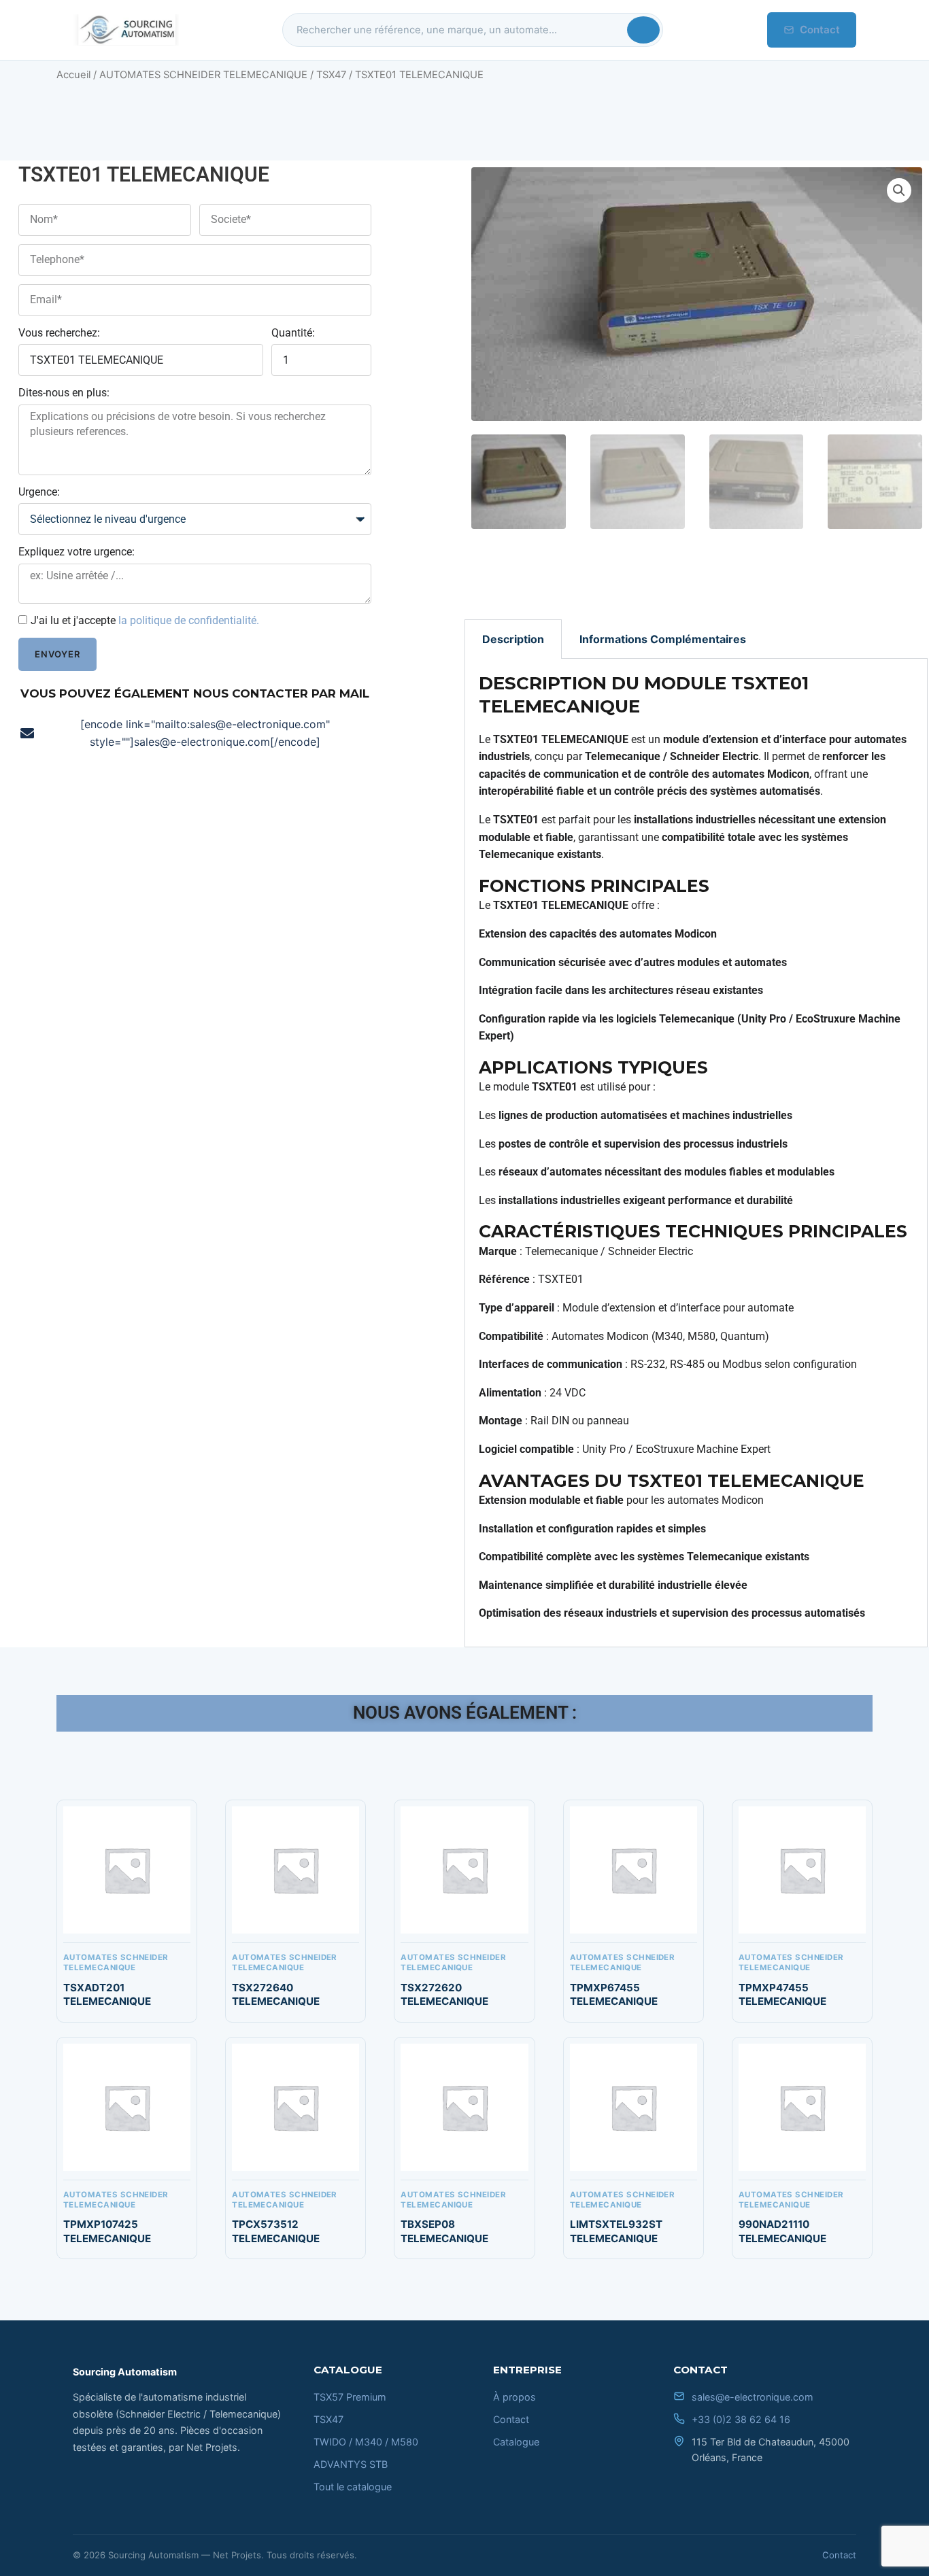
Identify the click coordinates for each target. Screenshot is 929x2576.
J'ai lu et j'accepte (145, 620)
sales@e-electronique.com (753, 2397)
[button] (899, 190)
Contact (820, 30)
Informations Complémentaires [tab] (663, 639)
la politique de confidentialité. (189, 620)
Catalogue (516, 2442)
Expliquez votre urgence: (77, 552)
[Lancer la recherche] (643, 30)
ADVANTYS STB (351, 2464)
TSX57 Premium (350, 2397)
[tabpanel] (696, 1153)
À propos (514, 2397)
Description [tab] (513, 639)
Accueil (73, 75)
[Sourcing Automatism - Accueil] (126, 30)
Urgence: (39, 492)
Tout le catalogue (353, 2487)
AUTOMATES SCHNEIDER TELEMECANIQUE (203, 75)
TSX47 (331, 75)
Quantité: (293, 333)
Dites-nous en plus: (64, 393)
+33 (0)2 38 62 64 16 (741, 2419)
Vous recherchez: (59, 333)
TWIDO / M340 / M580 (366, 2442)
